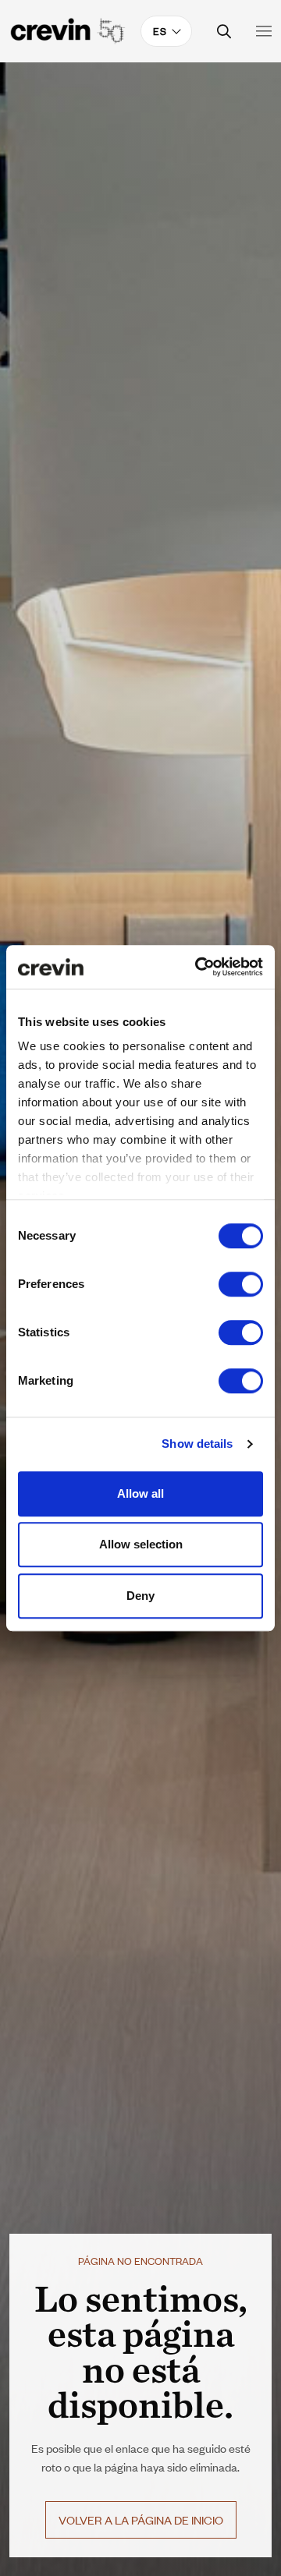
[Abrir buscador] (224, 32)
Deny (140, 1596)
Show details (197, 1444)
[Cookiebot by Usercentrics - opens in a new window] (198, 967)
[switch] (241, 1284)
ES (160, 31)
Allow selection (141, 1544)
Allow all (140, 1493)
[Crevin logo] (68, 31)
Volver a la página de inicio (141, 2519)
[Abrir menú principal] (264, 31)
